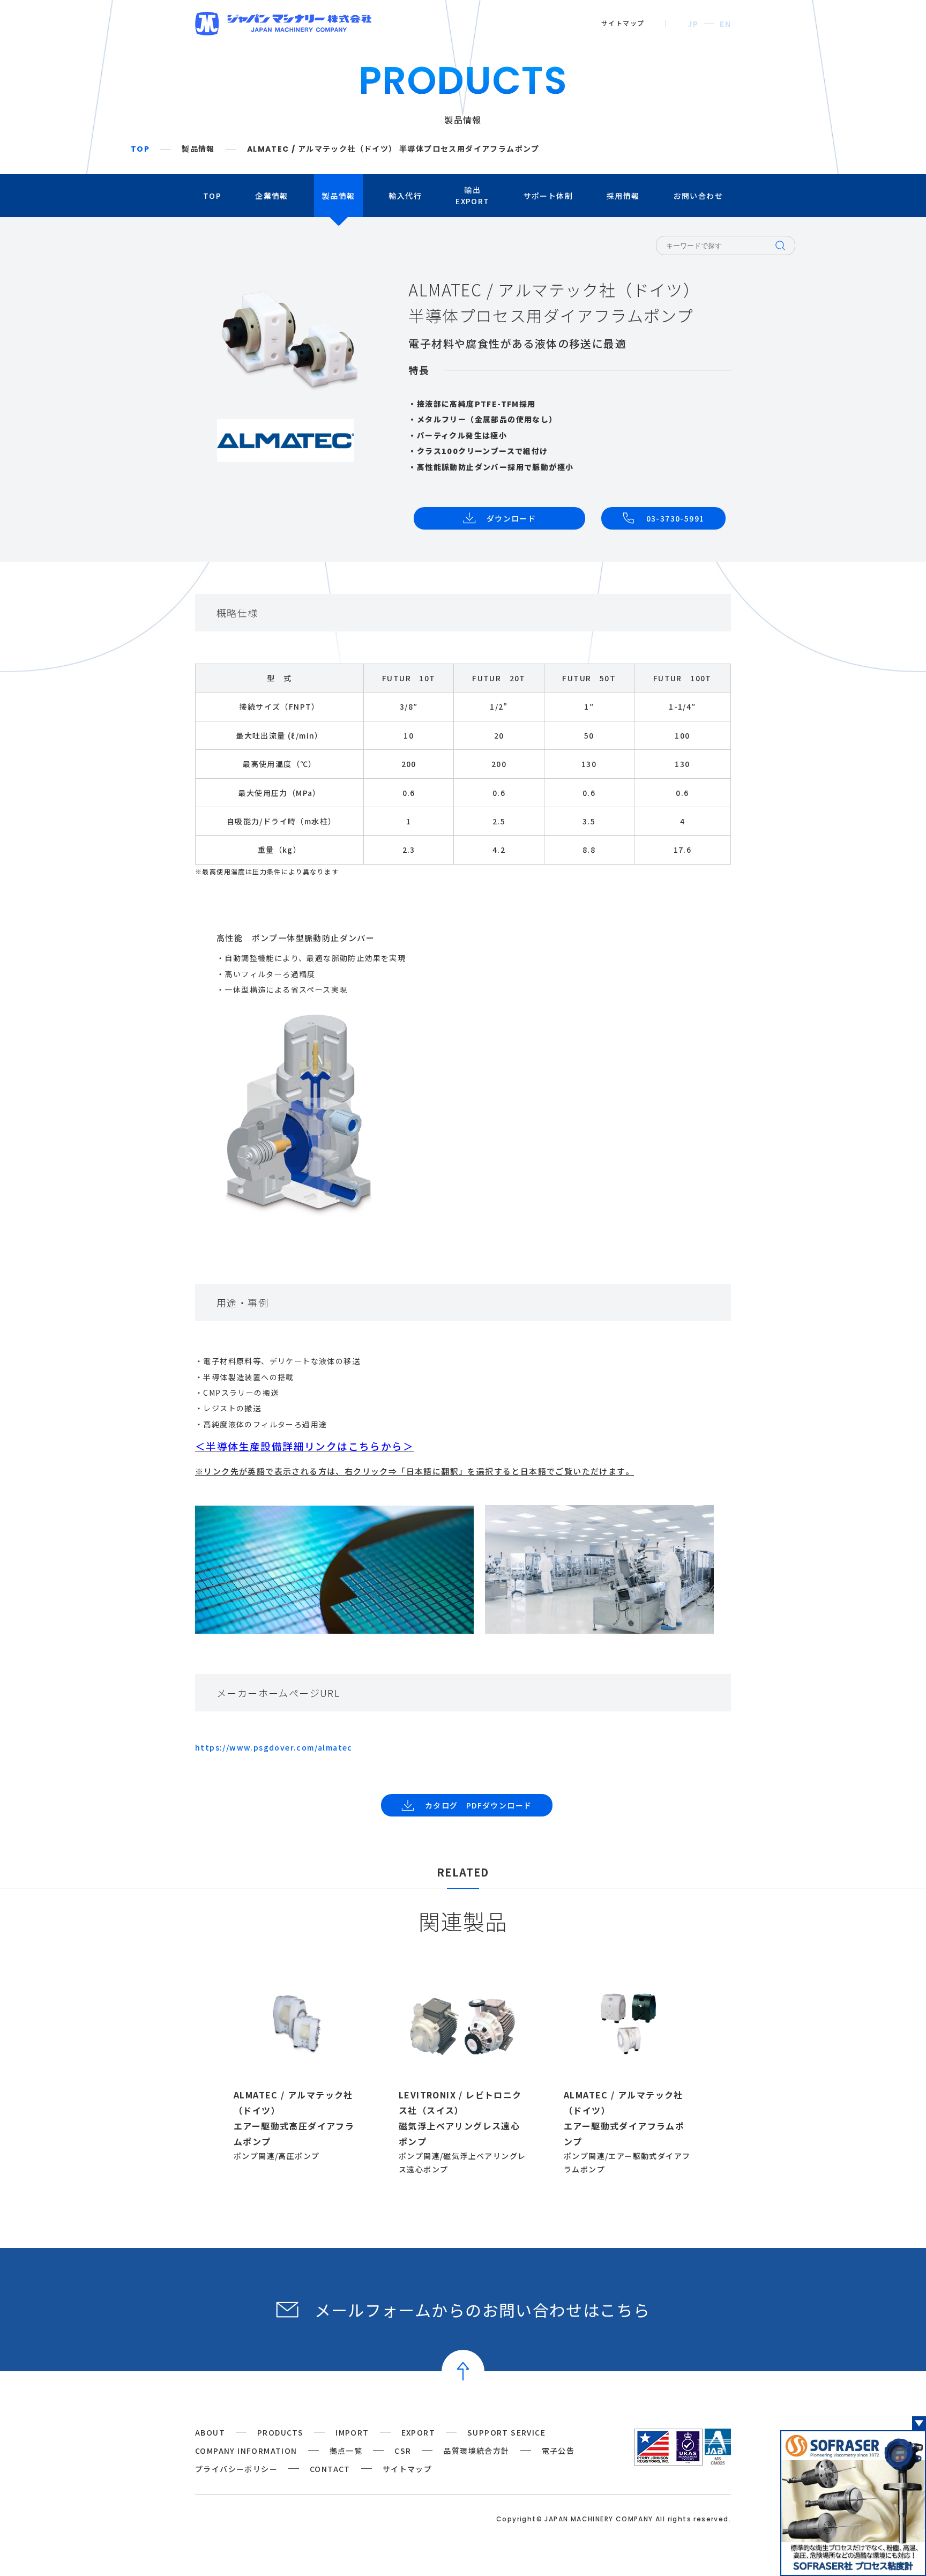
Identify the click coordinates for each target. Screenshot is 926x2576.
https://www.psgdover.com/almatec (274, 1747)
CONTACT (330, 2469)
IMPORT (352, 2432)
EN (725, 24)
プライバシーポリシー (236, 2469)
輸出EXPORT (472, 195)
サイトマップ (623, 23)
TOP (140, 149)
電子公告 (558, 2451)
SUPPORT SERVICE (506, 2432)
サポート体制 (548, 196)
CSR (403, 2451)
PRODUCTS (280, 2432)
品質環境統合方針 (476, 2451)
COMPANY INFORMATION (246, 2451)
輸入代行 (405, 196)
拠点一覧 (346, 2451)
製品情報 (198, 149)
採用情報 (623, 196)
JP (693, 24)
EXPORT (418, 2432)
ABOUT (210, 2432)
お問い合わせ (698, 196)
